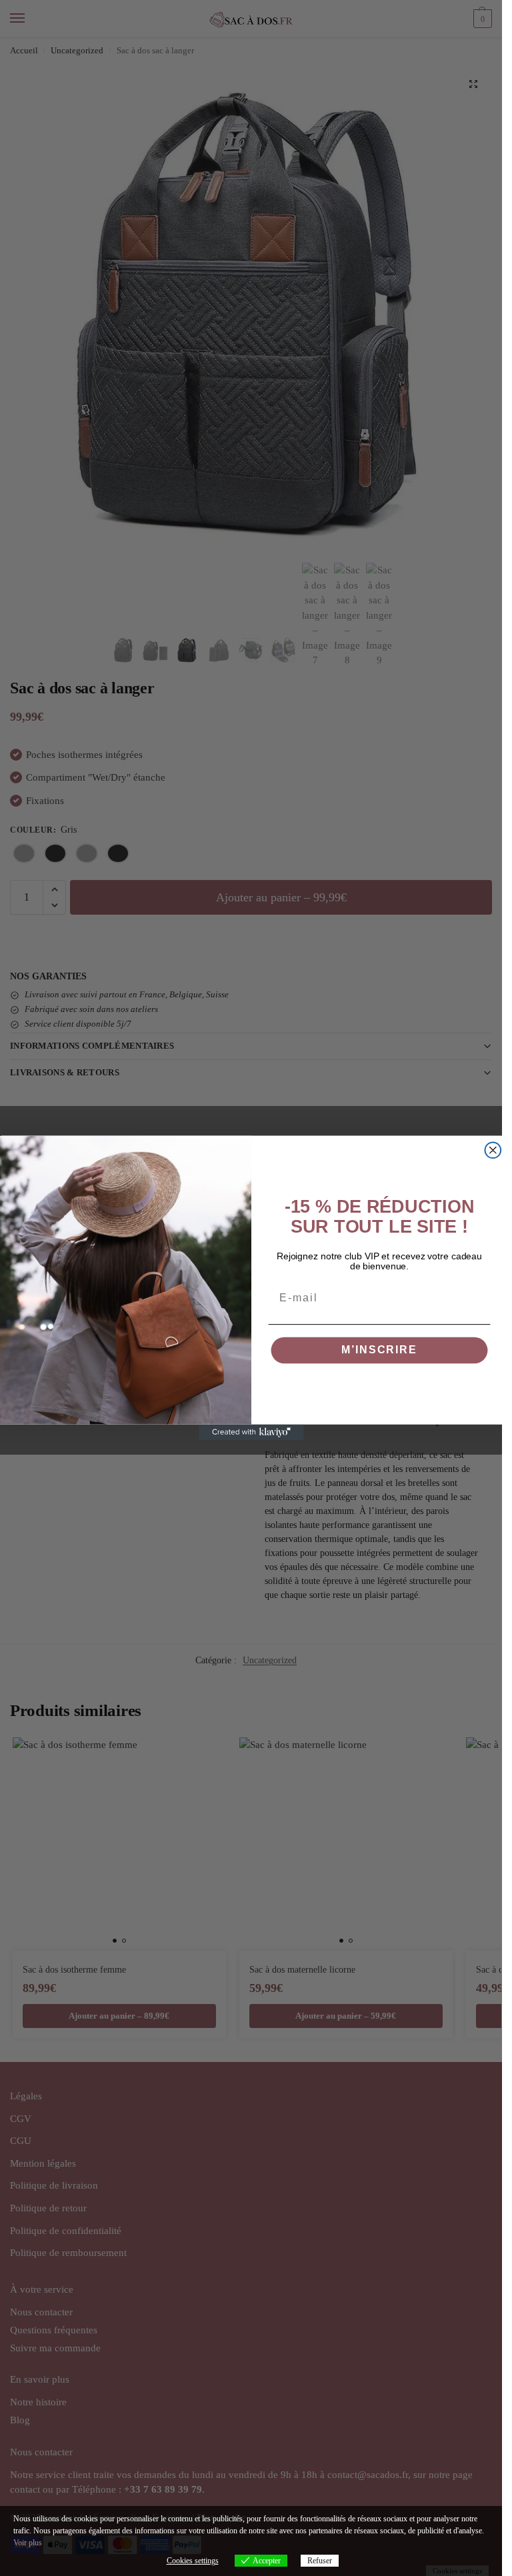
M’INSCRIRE (379, 1350)
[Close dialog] (493, 1150)
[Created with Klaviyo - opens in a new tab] (251, 1433)
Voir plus (28, 2543)
